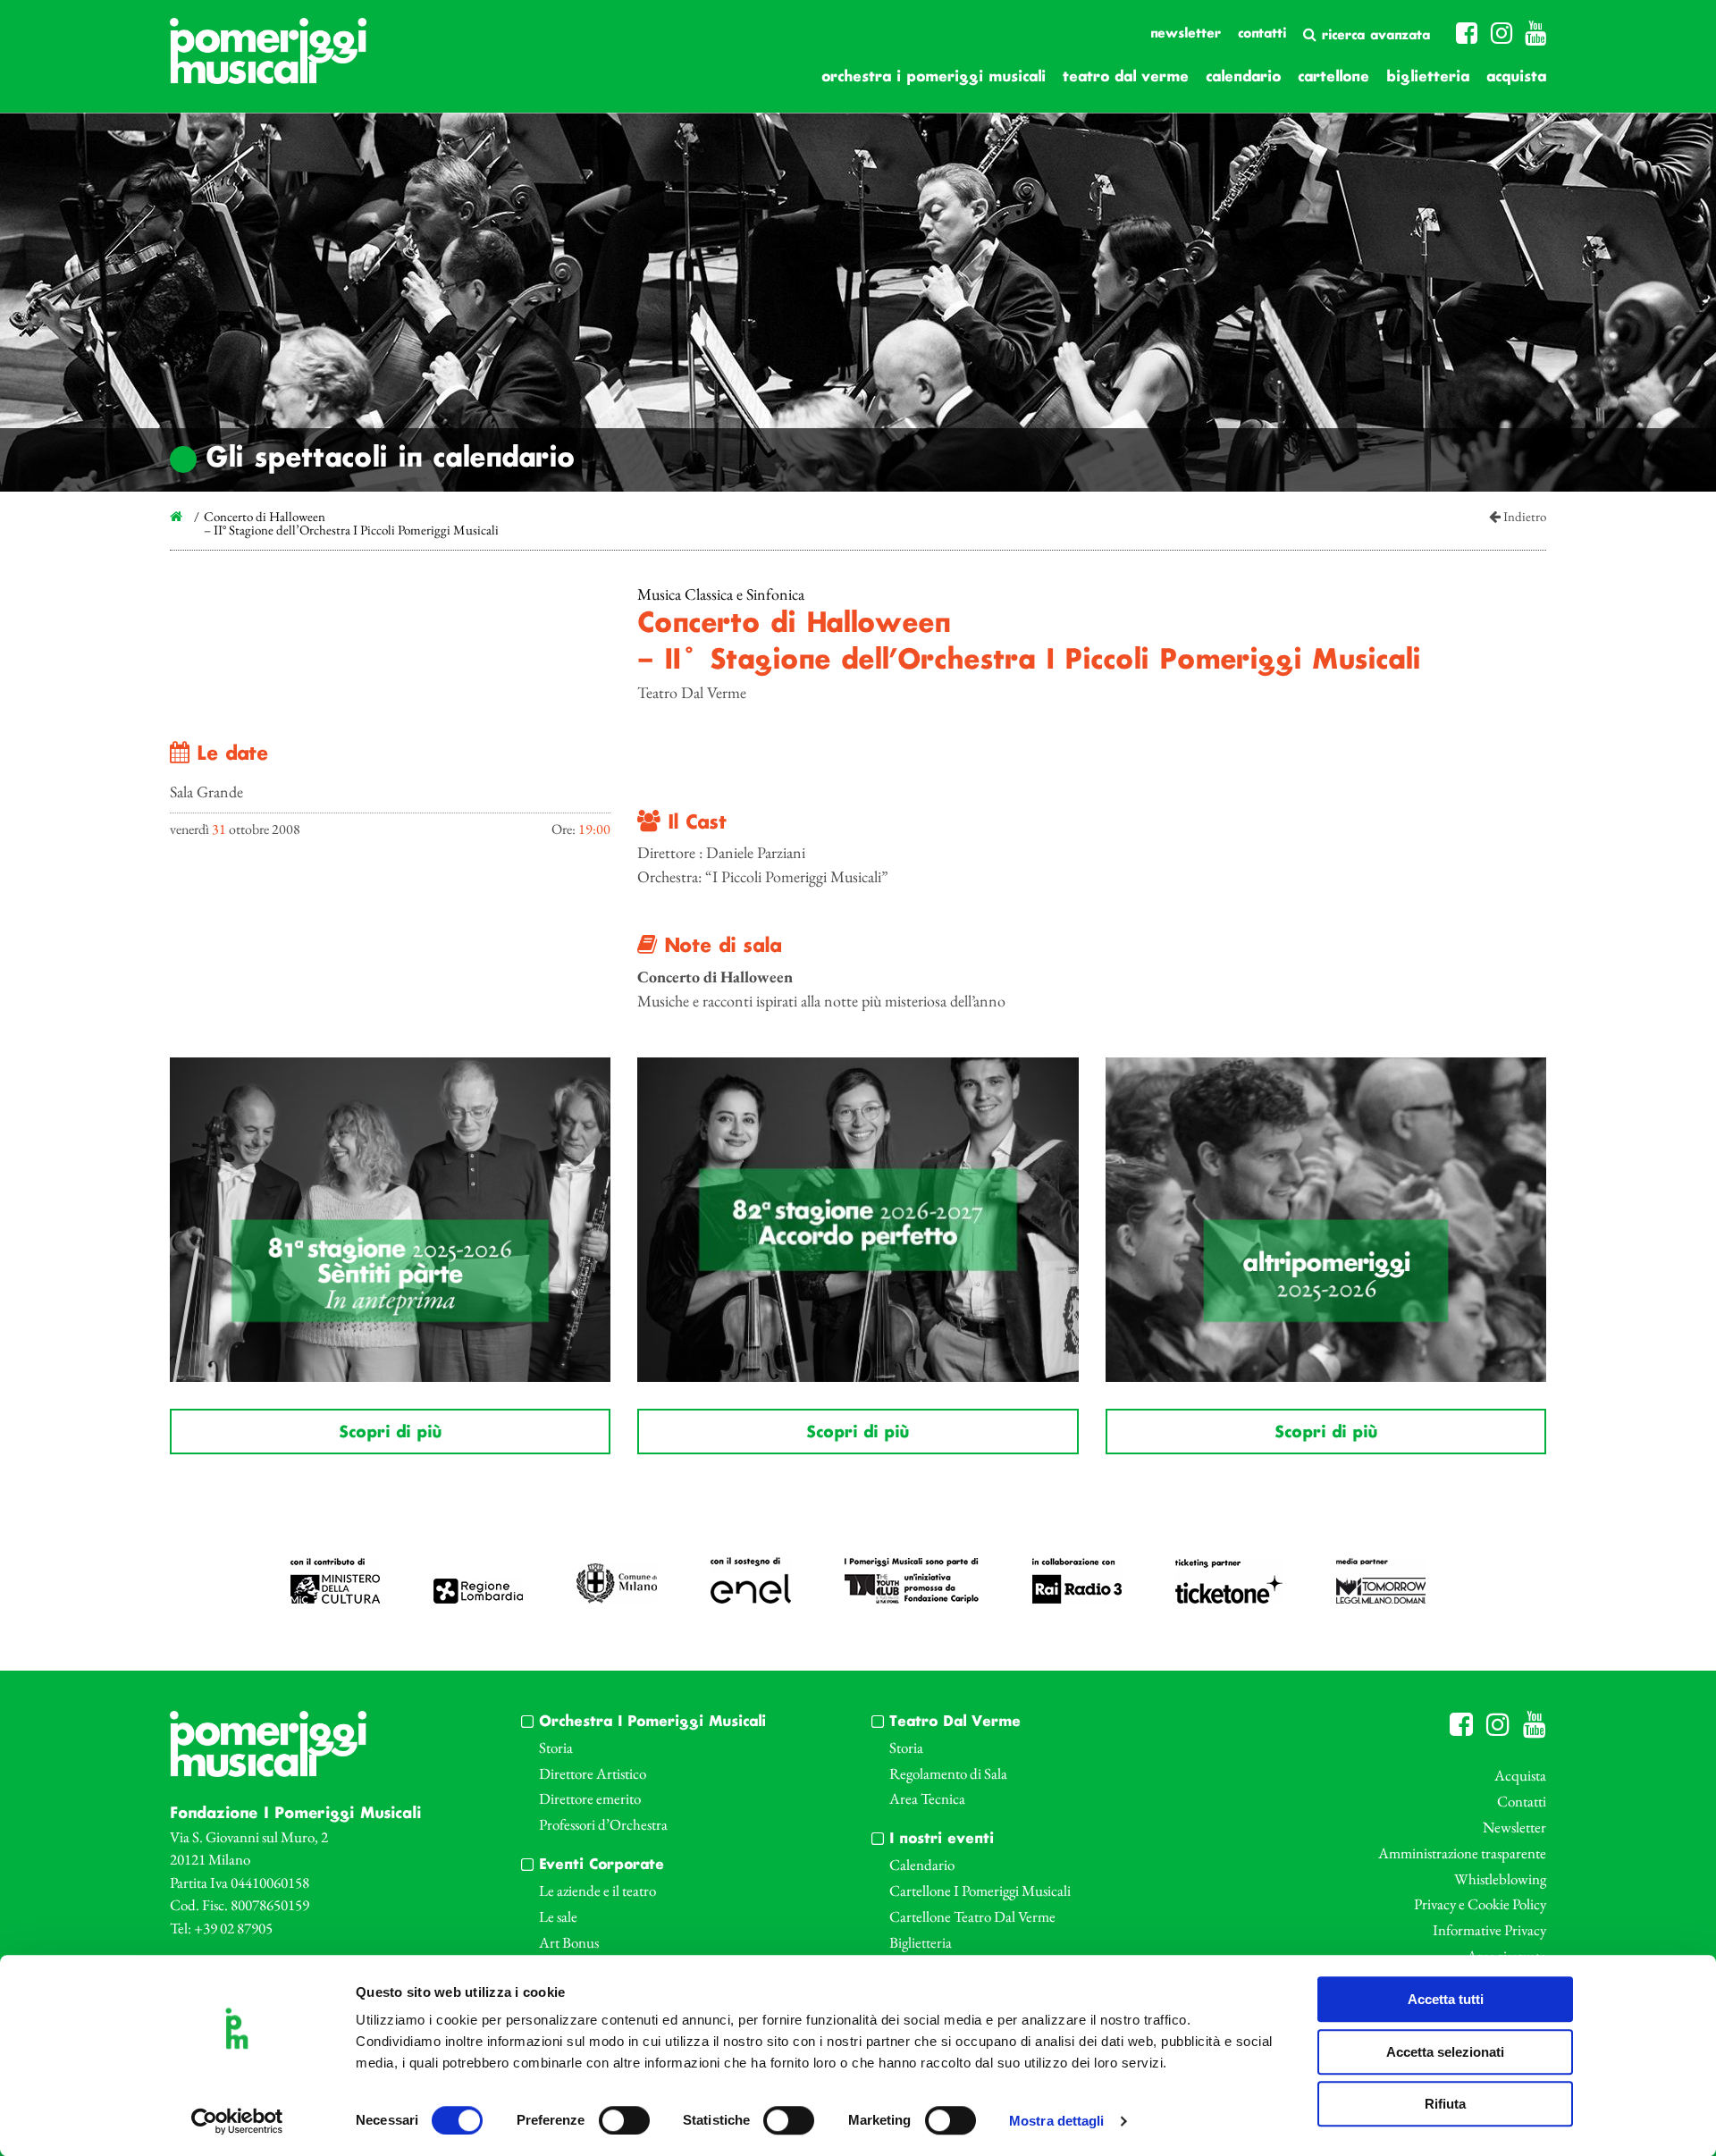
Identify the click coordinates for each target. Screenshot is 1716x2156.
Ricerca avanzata (1373, 36)
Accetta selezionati (1445, 2052)
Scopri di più (390, 1433)
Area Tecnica (927, 1798)
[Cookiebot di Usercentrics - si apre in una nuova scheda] (237, 2121)
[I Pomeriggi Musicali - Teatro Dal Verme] (268, 60)
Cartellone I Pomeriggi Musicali (980, 1891)
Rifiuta (1445, 2104)
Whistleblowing (1500, 1879)
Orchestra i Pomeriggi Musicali (934, 77)
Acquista (1516, 77)
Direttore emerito (590, 1798)
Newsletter (1186, 34)
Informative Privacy (1489, 1930)
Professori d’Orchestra (603, 1824)
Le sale (558, 1916)
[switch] (624, 2120)
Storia (556, 1748)
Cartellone (1333, 77)
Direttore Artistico (593, 1773)
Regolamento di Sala (948, 1773)
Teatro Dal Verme (1126, 77)
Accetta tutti (1446, 1999)
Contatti (1262, 34)
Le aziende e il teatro (597, 1891)
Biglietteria (1428, 77)
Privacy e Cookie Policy (1480, 1904)
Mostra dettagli (1057, 2122)
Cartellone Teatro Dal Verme (972, 1916)
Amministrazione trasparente (1462, 1853)
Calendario (1243, 77)
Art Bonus (569, 1942)
